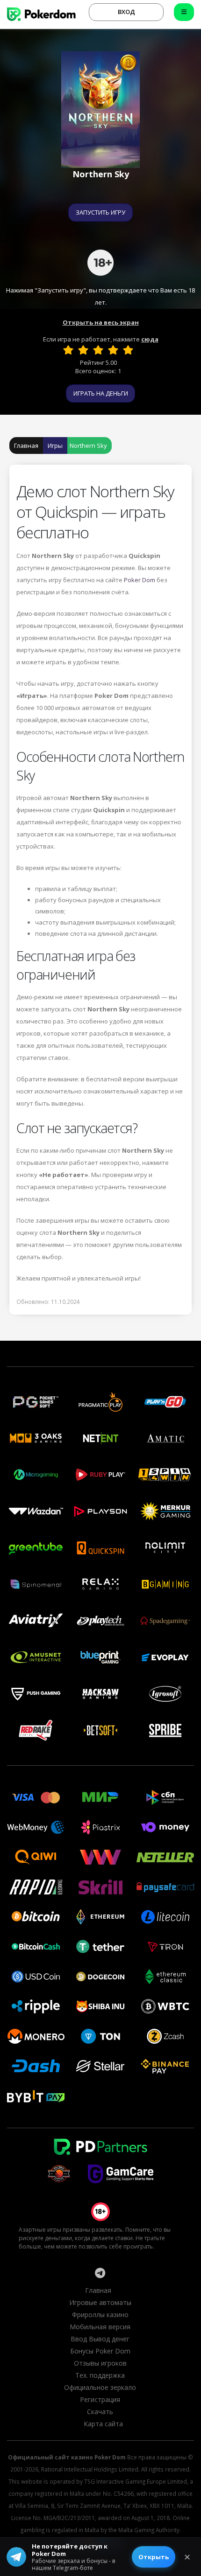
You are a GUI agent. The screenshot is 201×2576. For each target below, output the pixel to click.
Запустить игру (100, 212)
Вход (126, 12)
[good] (113, 350)
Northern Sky (88, 446)
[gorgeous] (128, 350)
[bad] (68, 350)
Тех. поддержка (100, 2375)
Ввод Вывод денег (100, 2339)
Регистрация (100, 2399)
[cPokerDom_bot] (100, 2273)
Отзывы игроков (100, 2363)
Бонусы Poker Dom (100, 2351)
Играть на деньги (101, 393)
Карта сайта (103, 2424)
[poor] (83, 350)
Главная (26, 446)
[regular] (98, 350)
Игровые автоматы (100, 2302)
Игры (55, 446)
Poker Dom (140, 580)
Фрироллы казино (100, 2315)
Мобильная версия (100, 2327)
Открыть (154, 2557)
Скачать (100, 2412)
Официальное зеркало (100, 2387)
